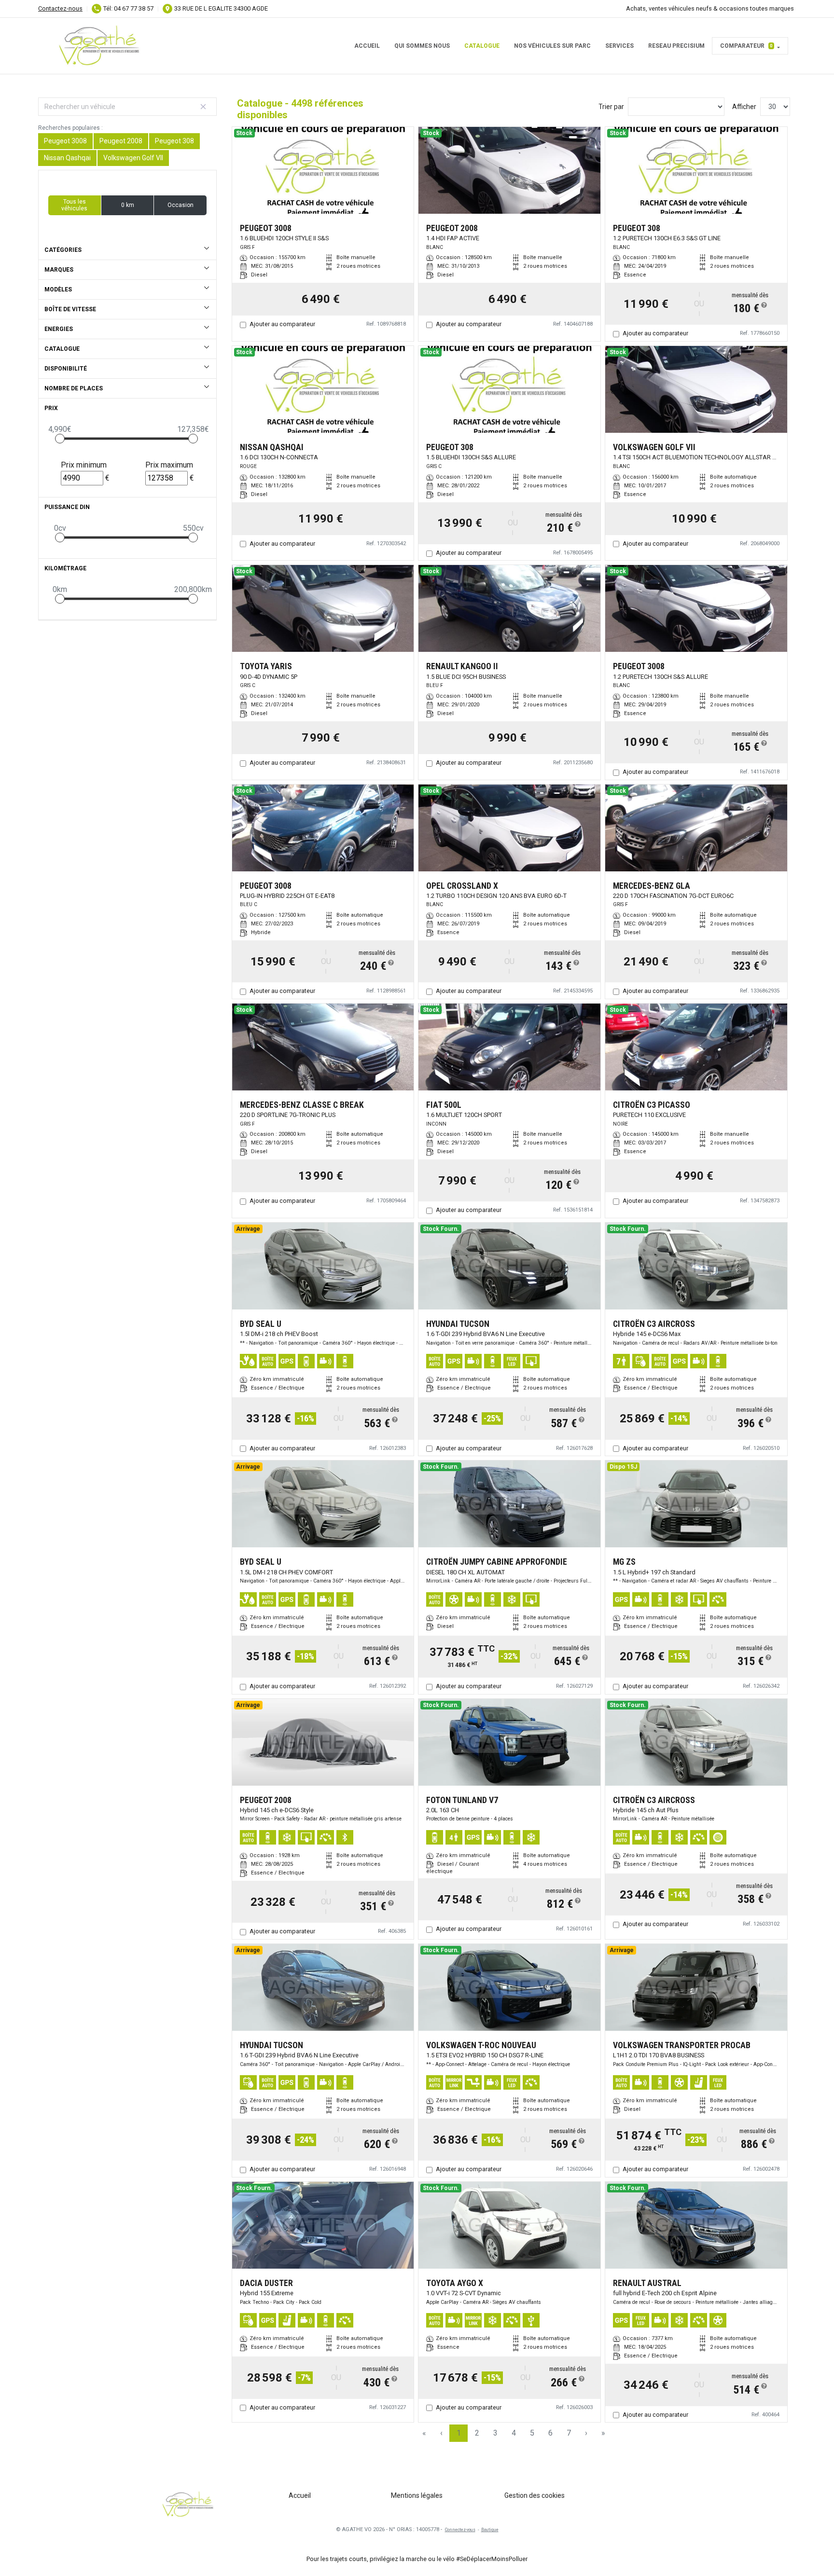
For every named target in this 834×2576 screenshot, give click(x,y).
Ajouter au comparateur (282, 324)
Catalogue (482, 46)
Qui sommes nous (422, 46)
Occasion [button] (181, 205)
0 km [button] (128, 205)
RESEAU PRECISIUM (676, 46)
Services (619, 46)
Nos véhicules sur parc (552, 46)
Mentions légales (417, 2495)
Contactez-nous (60, 8)
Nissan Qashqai (67, 158)
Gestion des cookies (535, 2495)
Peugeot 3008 (65, 141)
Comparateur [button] (746, 46)
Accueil (367, 46)
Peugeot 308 (174, 141)
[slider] (60, 439)
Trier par (611, 107)
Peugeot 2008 (121, 141)
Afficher (744, 107)
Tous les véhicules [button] (74, 205)
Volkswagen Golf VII (133, 158)
